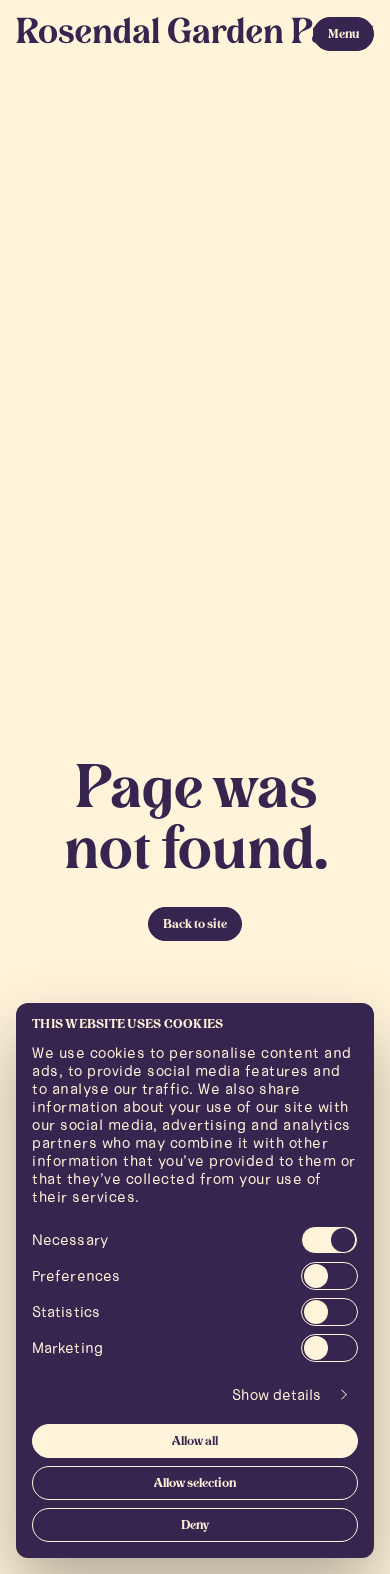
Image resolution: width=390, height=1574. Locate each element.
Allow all (195, 1442)
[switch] (329, 1276)
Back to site (195, 925)
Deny (195, 1526)
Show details (276, 1395)
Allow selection (195, 1484)
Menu (343, 35)
